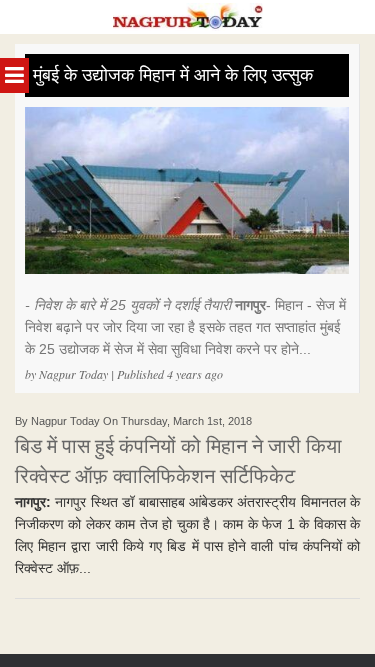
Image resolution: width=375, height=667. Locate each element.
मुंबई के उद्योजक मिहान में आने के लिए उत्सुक (173, 75)
